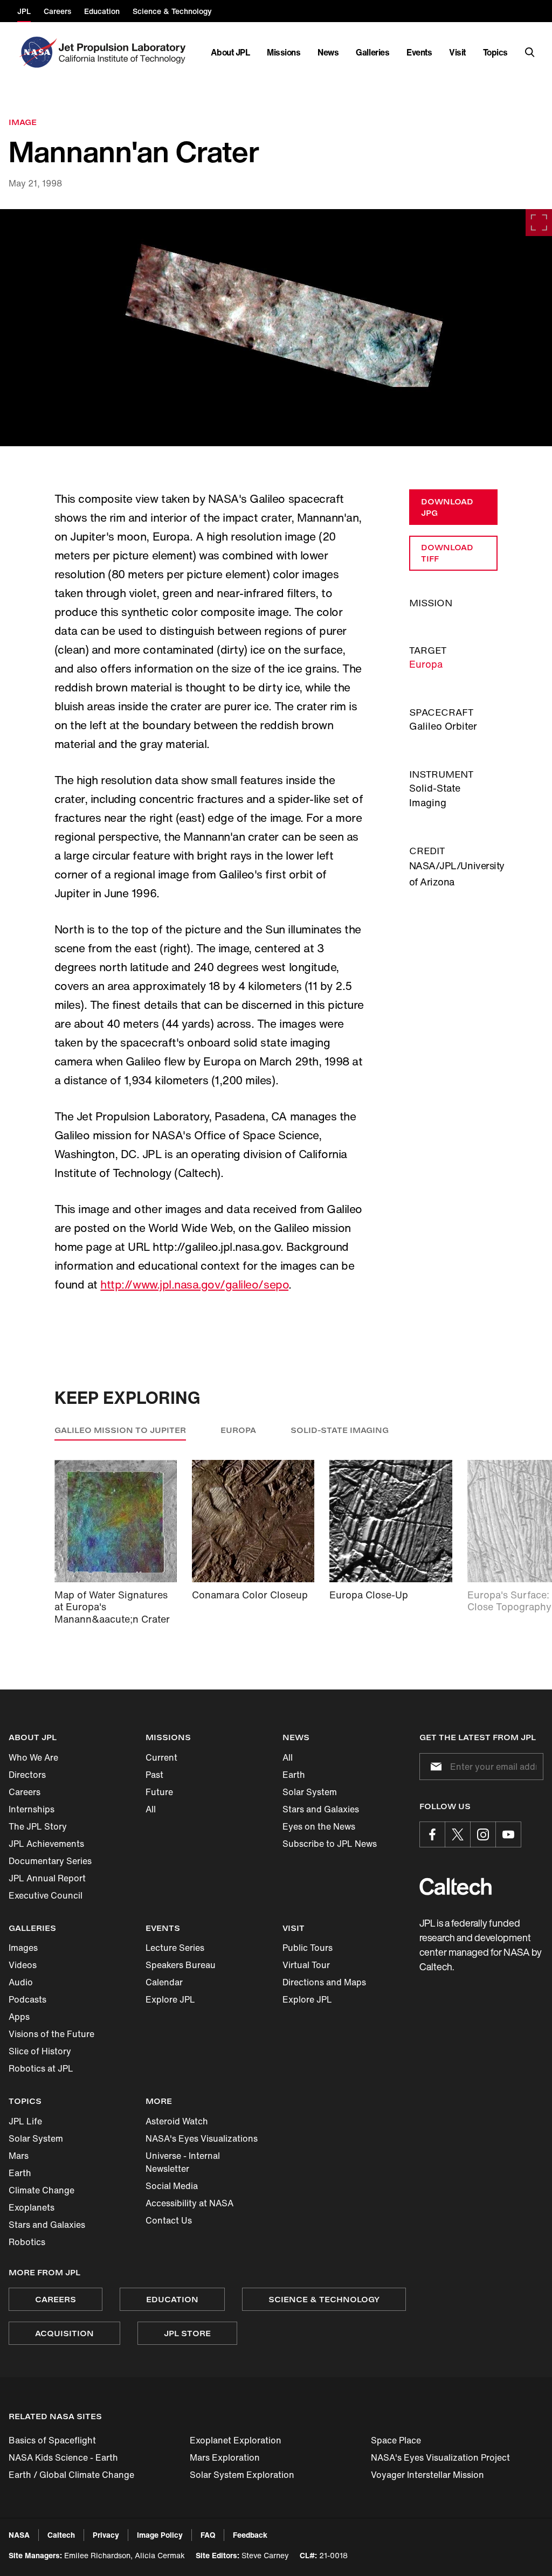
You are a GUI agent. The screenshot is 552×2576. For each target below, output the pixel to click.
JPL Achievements (46, 1844)
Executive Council (46, 1895)
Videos (23, 1965)
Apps (19, 2017)
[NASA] (37, 52)
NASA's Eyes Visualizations (202, 2138)
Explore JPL (170, 1999)
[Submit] (434, 1767)
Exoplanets (32, 2207)
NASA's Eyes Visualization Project (440, 2457)
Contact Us (169, 2220)
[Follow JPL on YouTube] (508, 1834)
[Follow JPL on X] (458, 1834)
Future (159, 1792)
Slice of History (40, 2051)
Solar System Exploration (242, 2475)
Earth (294, 1775)
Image (23, 122)
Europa (426, 664)
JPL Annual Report (47, 1878)
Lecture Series (175, 1948)
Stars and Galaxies (321, 1809)
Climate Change (42, 2190)
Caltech (61, 2535)
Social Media (172, 2186)
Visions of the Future (51, 2034)
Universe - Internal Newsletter (183, 2162)
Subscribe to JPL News (330, 1844)
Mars (19, 2156)
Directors (27, 1775)
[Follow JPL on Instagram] (483, 1834)
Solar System (310, 1792)
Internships (32, 1809)
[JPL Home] (124, 52)
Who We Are (33, 1757)
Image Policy (160, 2535)
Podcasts (27, 1999)
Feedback (250, 2535)
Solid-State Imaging (340, 1430)
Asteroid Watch (177, 2121)
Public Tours (308, 1948)
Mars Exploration (225, 2457)
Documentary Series (50, 1861)
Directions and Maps (324, 1982)
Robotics (27, 2242)
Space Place (396, 2440)
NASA (19, 2535)
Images (23, 1948)
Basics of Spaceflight (52, 2440)
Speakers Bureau (181, 1965)
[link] (276, 328)
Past (154, 1775)
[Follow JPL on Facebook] (432, 1834)
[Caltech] (456, 1886)
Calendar (164, 1982)
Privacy (106, 2535)
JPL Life (25, 2121)
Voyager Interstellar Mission (427, 2475)
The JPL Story (38, 1826)
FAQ (208, 2535)
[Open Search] (530, 52)
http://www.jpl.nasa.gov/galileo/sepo (194, 1284)
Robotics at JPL (41, 2068)
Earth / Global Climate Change (71, 2475)
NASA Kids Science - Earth (63, 2457)
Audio (21, 1982)
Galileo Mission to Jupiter (120, 1430)
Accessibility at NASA (189, 2203)
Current (161, 1757)
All (151, 1809)
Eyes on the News (319, 1826)
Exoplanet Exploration (236, 2440)
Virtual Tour (306, 1965)
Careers (25, 1792)
